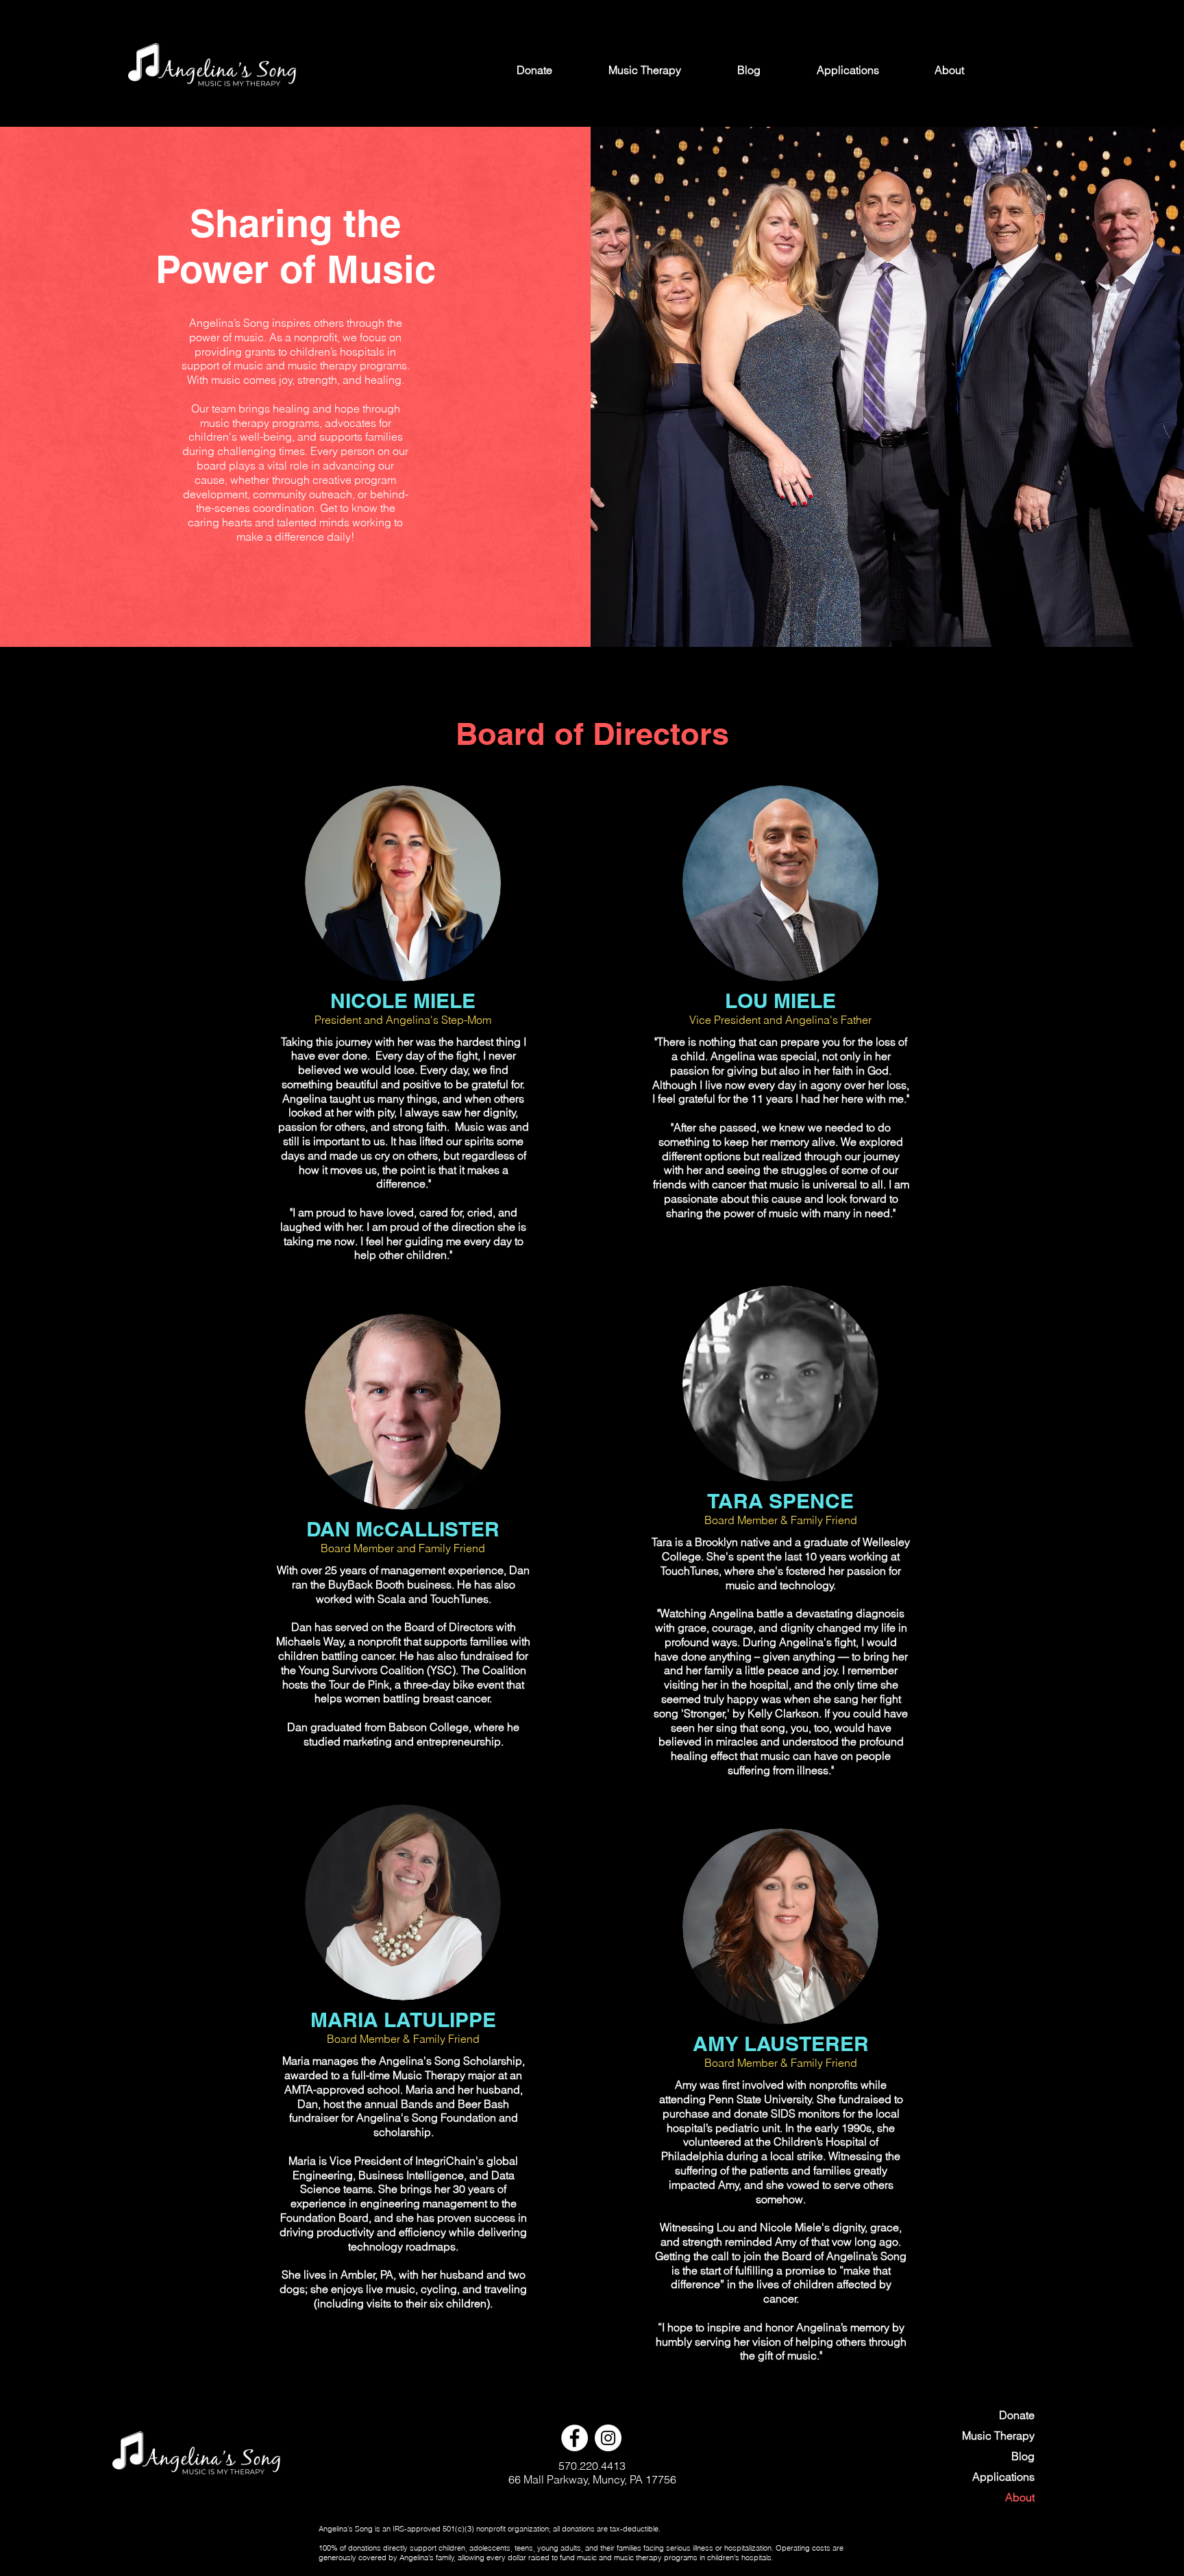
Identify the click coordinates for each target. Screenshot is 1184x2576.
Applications (1003, 2477)
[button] (848, 70)
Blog (1023, 2456)
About (1020, 2497)
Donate (1017, 2415)
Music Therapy (998, 2436)
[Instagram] (608, 2438)
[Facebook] (575, 2438)
